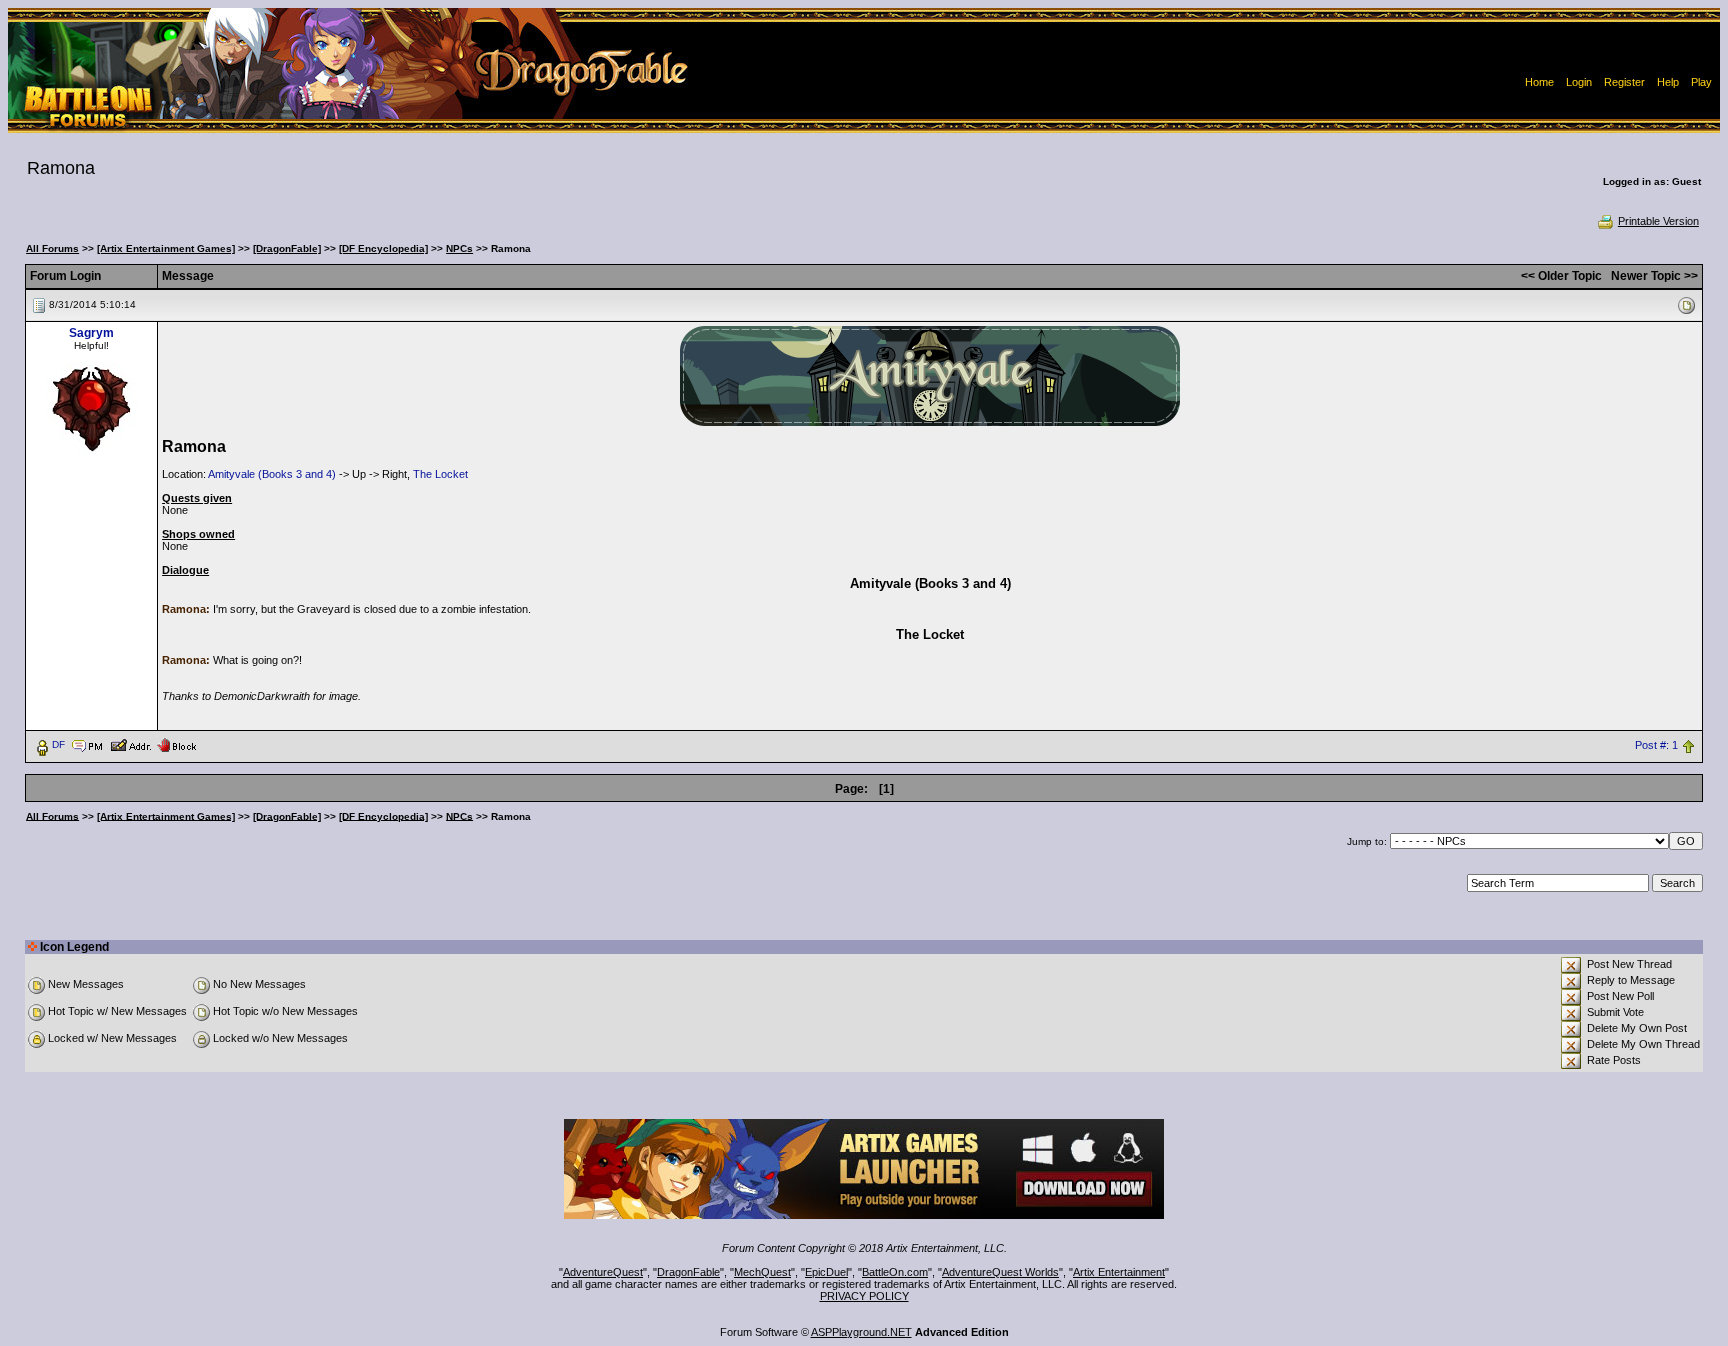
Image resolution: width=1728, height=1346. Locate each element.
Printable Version (1658, 221)
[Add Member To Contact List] (130, 744)
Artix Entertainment (1119, 1272)
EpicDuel (826, 1272)
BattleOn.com (895, 1272)
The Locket (440, 474)
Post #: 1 (1656, 745)
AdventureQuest (603, 1272)
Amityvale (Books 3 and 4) (272, 474)
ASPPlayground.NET (861, 1332)
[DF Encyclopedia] (383, 248)
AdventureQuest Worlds (1000, 1272)
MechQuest (762, 1272)
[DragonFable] (287, 248)
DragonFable (688, 1272)
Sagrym (91, 333)
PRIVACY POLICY (864, 1296)
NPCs (459, 248)
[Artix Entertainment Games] (166, 248)
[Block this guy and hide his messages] (176, 744)
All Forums (52, 248)
